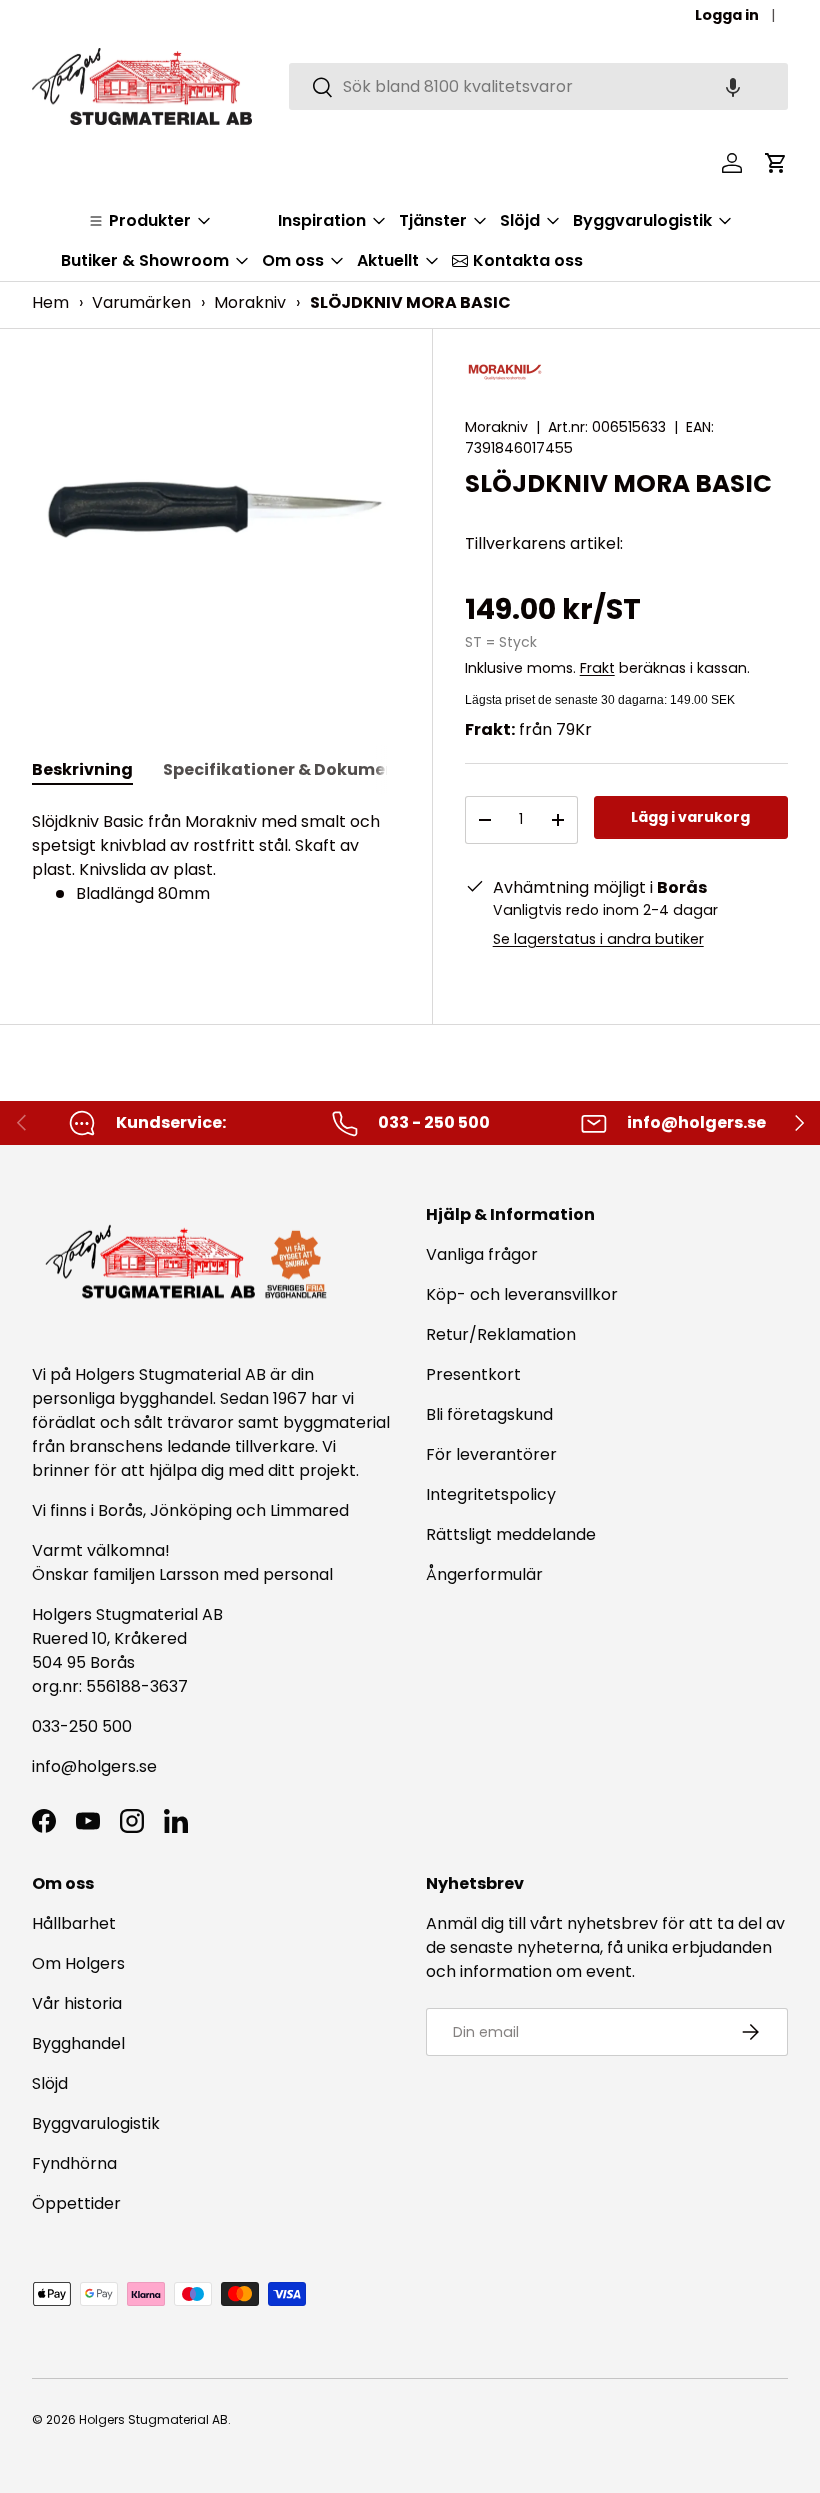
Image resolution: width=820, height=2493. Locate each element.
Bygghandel (78, 2043)
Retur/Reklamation (501, 1334)
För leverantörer (491, 1454)
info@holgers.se (94, 1766)
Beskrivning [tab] (82, 769)
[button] (733, 86)
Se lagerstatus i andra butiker (598, 939)
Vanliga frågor (482, 1254)
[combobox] (538, 86)
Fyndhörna (74, 2163)
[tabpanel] (216, 858)
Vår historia (77, 2003)
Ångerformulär (484, 1574)
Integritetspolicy (491, 1494)
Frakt (597, 668)
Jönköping (193, 1510)
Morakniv (250, 302)
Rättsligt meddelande (511, 1534)
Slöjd (50, 2083)
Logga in (727, 15)
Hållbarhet (74, 1923)
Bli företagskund (489, 1414)
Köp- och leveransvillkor (522, 1294)
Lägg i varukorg (690, 817)
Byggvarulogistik (96, 2123)
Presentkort (473, 1374)
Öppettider (76, 2203)
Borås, (122, 1510)
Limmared (309, 1510)
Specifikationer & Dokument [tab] (283, 769)
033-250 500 (82, 1726)
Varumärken (141, 302)
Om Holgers (78, 1963)
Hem (50, 302)
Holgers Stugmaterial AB (153, 2419)
